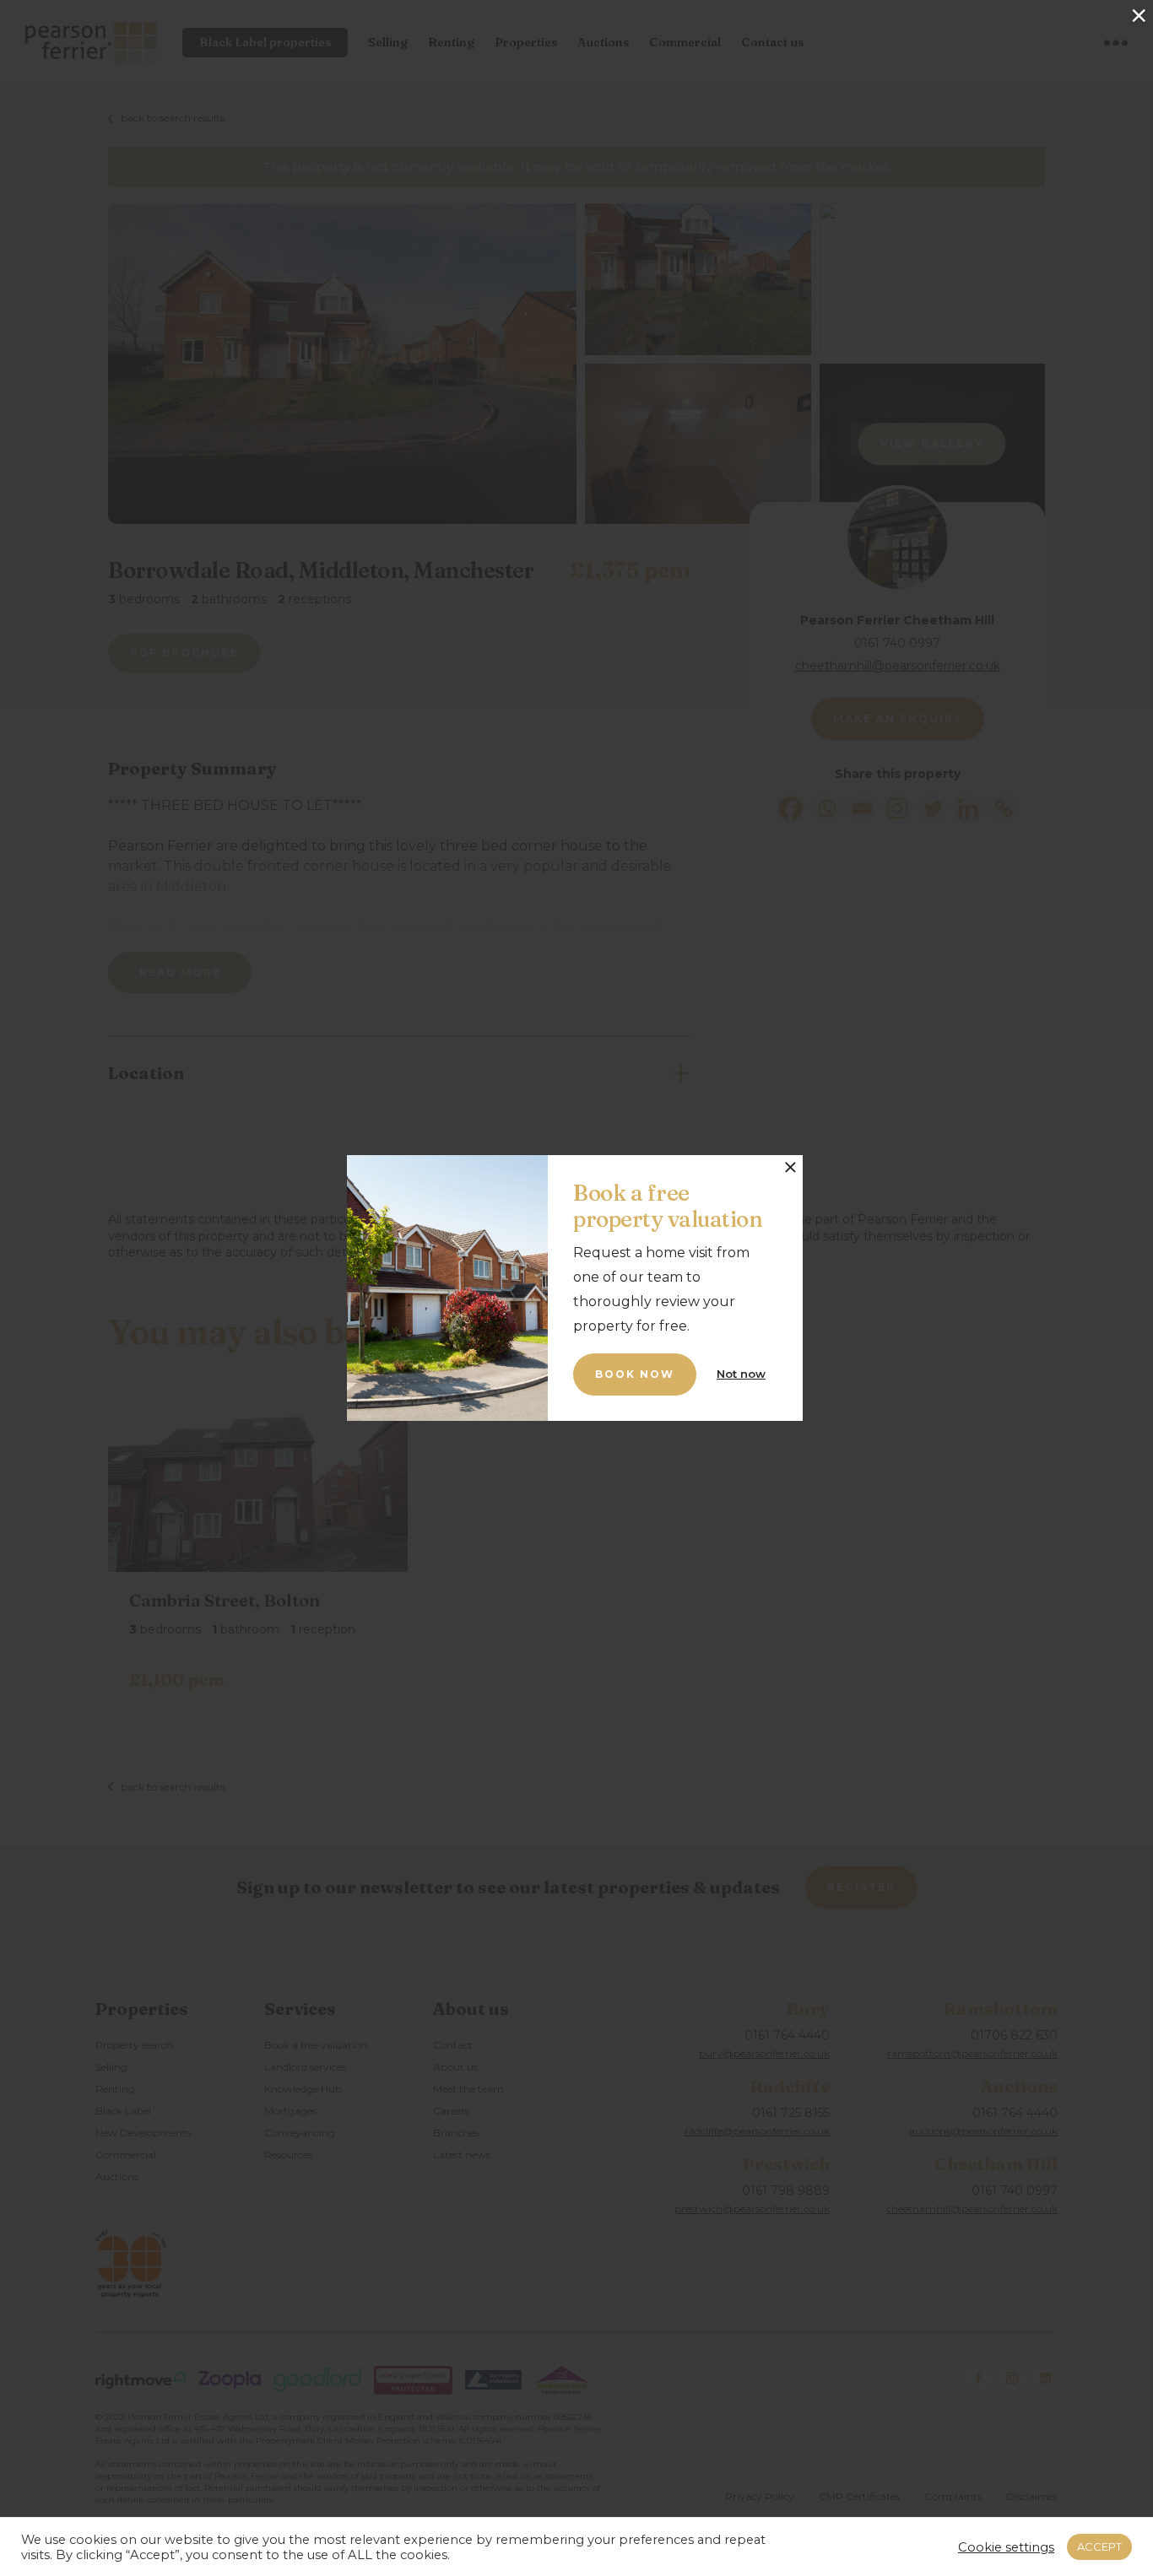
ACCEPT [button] (1099, 2546)
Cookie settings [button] (1006, 2547)
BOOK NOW (635, 1374)
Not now (741, 1374)
